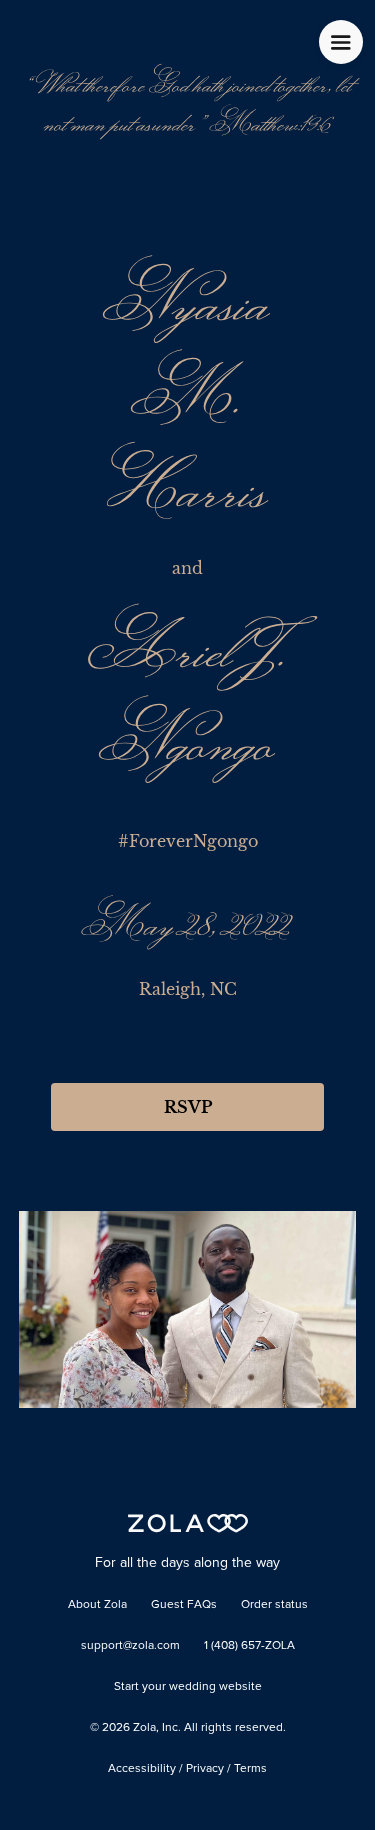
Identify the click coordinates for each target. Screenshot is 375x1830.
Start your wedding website (188, 1687)
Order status (274, 1605)
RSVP (188, 1107)
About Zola (97, 1605)
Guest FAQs (184, 1605)
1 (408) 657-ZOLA (249, 1646)
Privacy (205, 1769)
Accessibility (142, 1769)
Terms (250, 1769)
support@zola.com (130, 1646)
